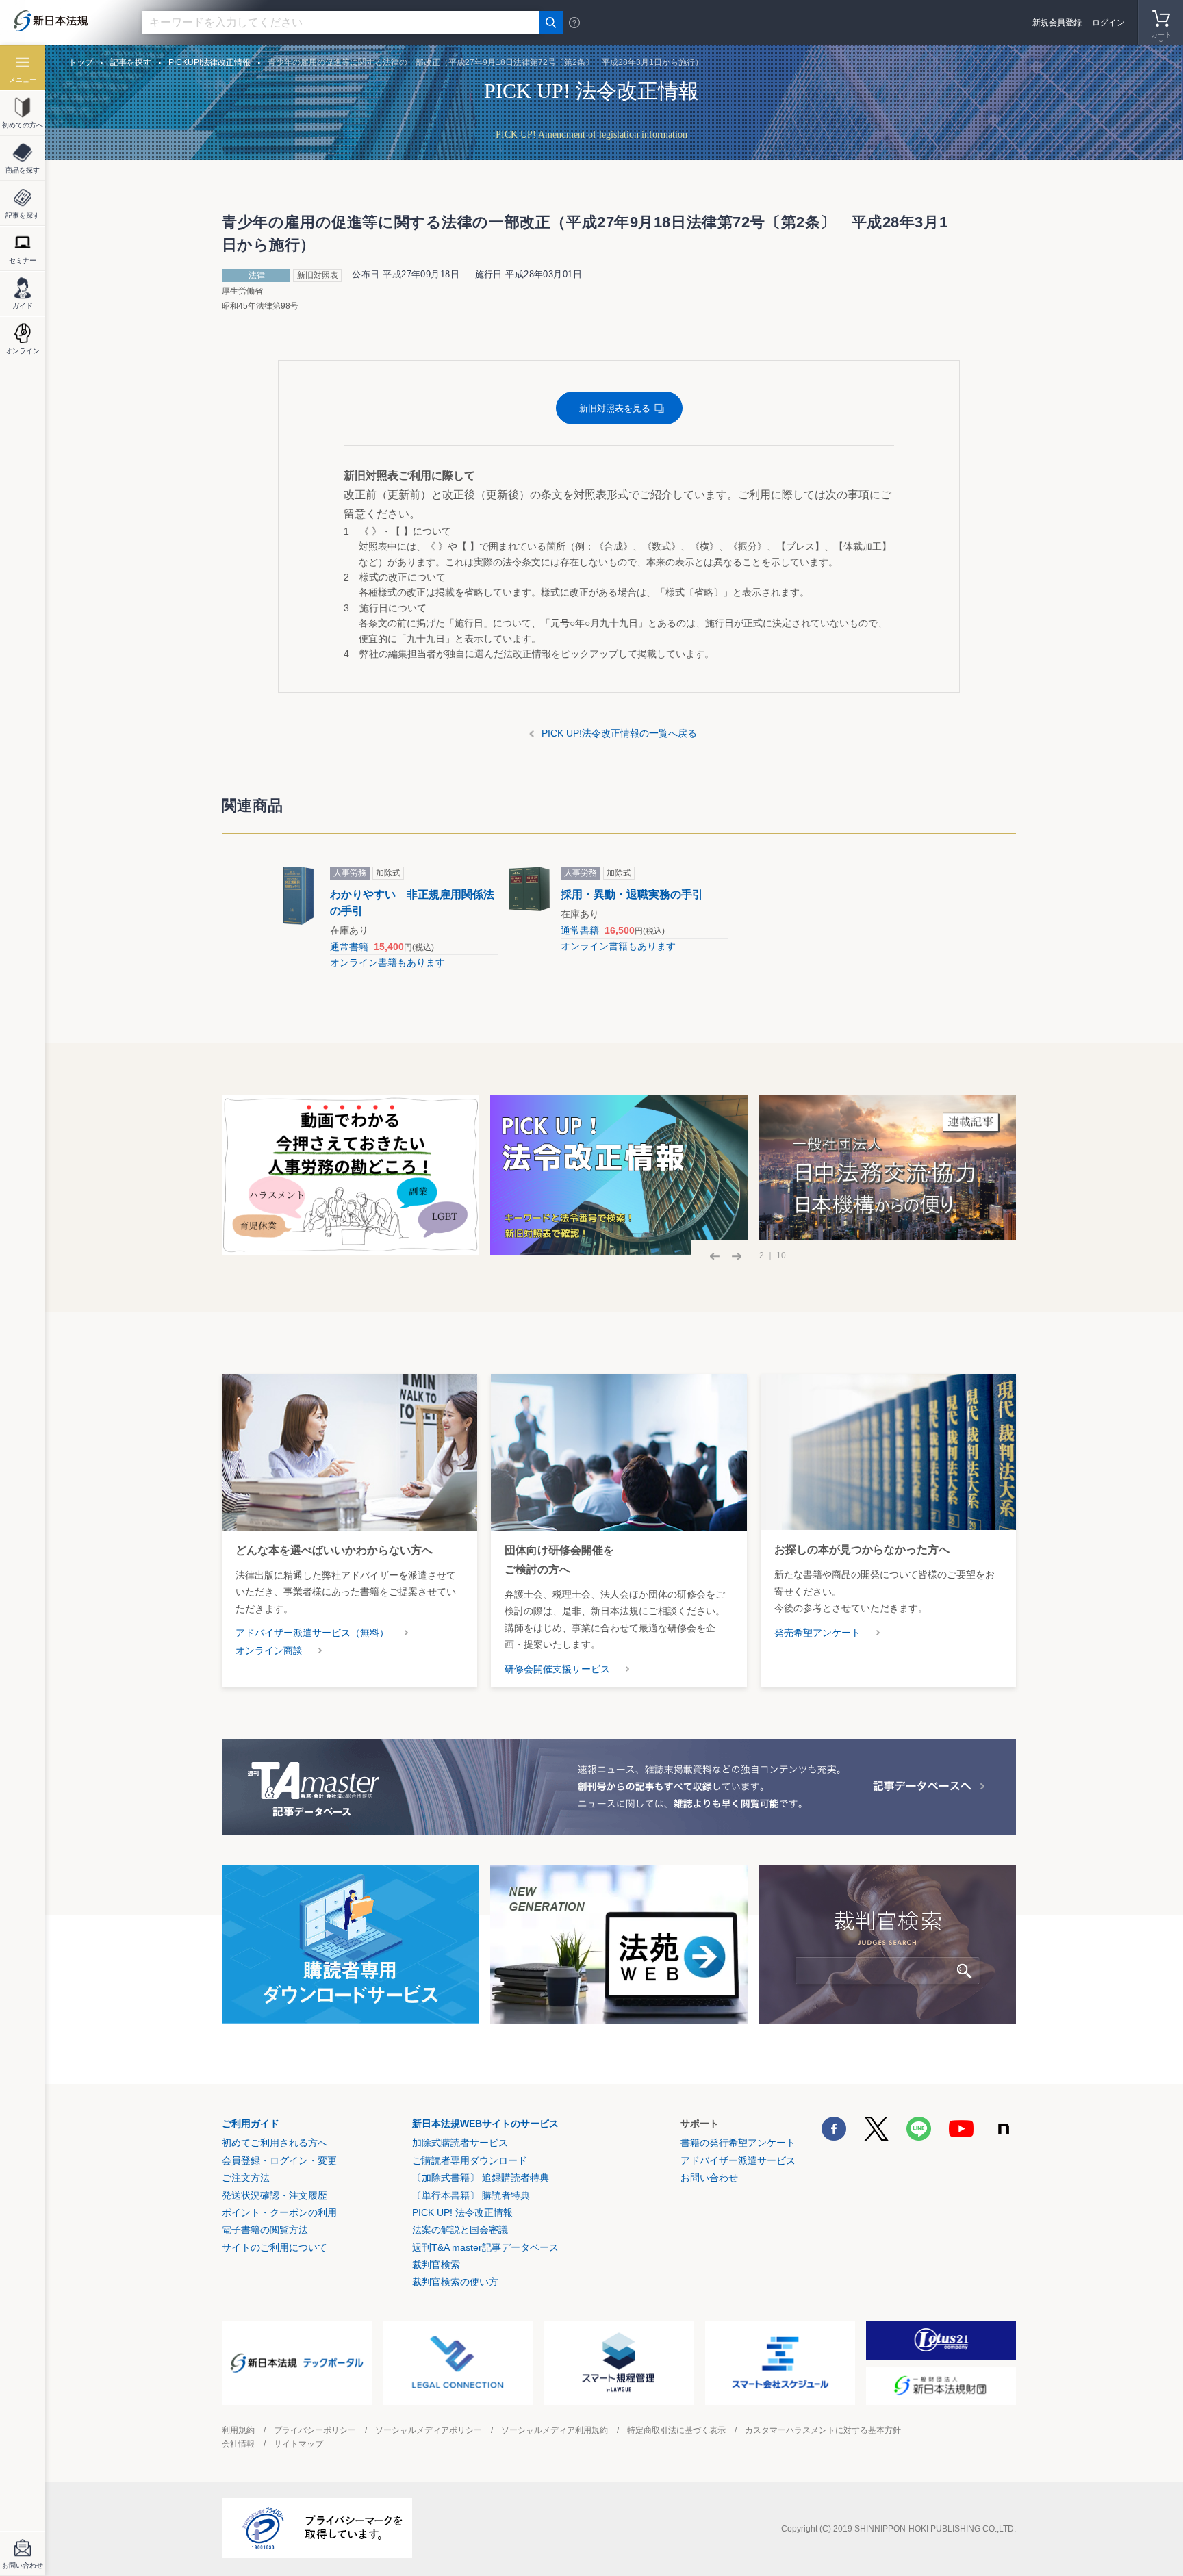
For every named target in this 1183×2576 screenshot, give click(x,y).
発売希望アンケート (817, 1633)
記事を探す (131, 62)
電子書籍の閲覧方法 (265, 2230)
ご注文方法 (246, 2178)
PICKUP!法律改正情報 (209, 62)
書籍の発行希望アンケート (738, 2143)
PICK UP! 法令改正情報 (462, 2212)
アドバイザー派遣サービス (738, 2160)
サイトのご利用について (275, 2247)
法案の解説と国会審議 (460, 2230)
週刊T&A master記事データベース (485, 2247)
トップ (81, 62)
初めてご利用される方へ (275, 2143)
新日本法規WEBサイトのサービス (485, 2124)
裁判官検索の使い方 (455, 2282)
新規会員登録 (1057, 23)
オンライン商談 (269, 1650)
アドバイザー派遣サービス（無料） (312, 1633)
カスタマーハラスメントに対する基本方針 (823, 2430)
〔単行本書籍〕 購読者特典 (471, 2195)
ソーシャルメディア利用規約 (555, 2430)
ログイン (1108, 23)
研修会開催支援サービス (557, 1669)
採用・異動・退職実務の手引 (632, 894)
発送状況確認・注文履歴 (275, 2195)
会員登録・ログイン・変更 (279, 2160)
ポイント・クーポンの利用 (279, 2212)
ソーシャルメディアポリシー (429, 2430)
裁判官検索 (436, 2265)
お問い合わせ (709, 2178)
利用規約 (238, 2430)
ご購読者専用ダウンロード (470, 2160)
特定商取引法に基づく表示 (676, 2430)
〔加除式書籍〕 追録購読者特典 (481, 2178)
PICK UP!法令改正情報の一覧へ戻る (619, 733)
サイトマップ (298, 2444)
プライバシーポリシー (315, 2430)
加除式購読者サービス (460, 2143)
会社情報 (238, 2444)
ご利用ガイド (251, 2124)
